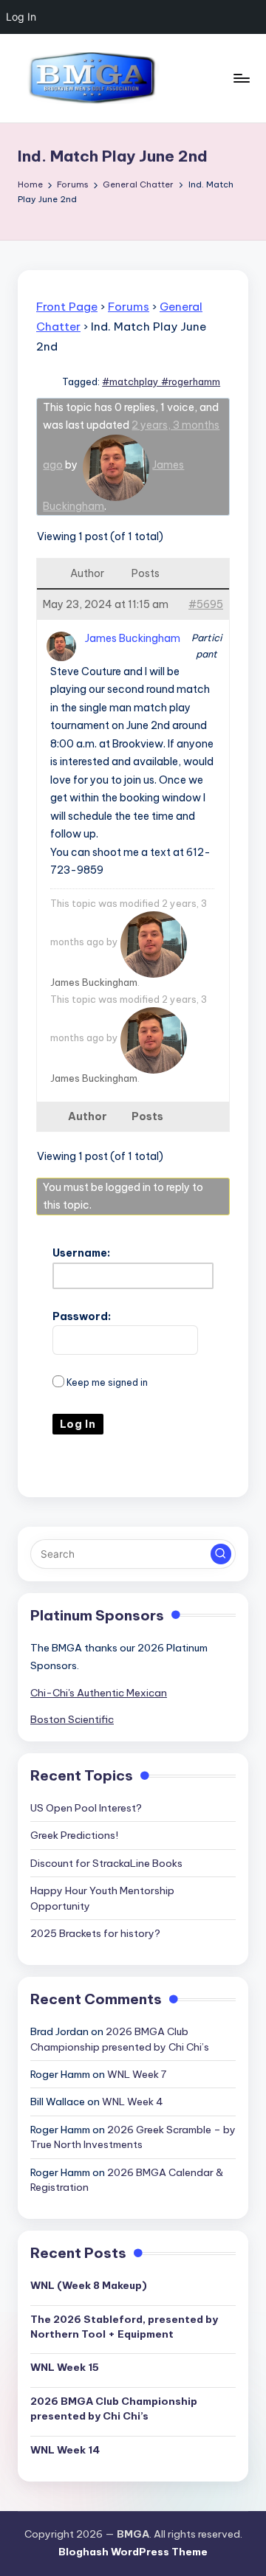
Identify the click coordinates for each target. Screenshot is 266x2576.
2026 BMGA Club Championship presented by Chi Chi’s (114, 2408)
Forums (129, 307)
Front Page (67, 307)
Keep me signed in (107, 1382)
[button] (221, 1554)
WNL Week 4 (133, 2102)
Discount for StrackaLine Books (106, 1863)
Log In (78, 1424)
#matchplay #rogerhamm (161, 381)
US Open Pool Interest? (86, 1808)
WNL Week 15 (65, 2367)
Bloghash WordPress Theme (133, 2552)
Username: (81, 1253)
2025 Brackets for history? (95, 1933)
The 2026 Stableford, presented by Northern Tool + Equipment (124, 2327)
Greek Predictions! (74, 1835)
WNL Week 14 (65, 2450)
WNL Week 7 (137, 2074)
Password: (82, 1316)
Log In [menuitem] (21, 17)
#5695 (206, 604)
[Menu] (241, 78)
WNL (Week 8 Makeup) (89, 2285)
